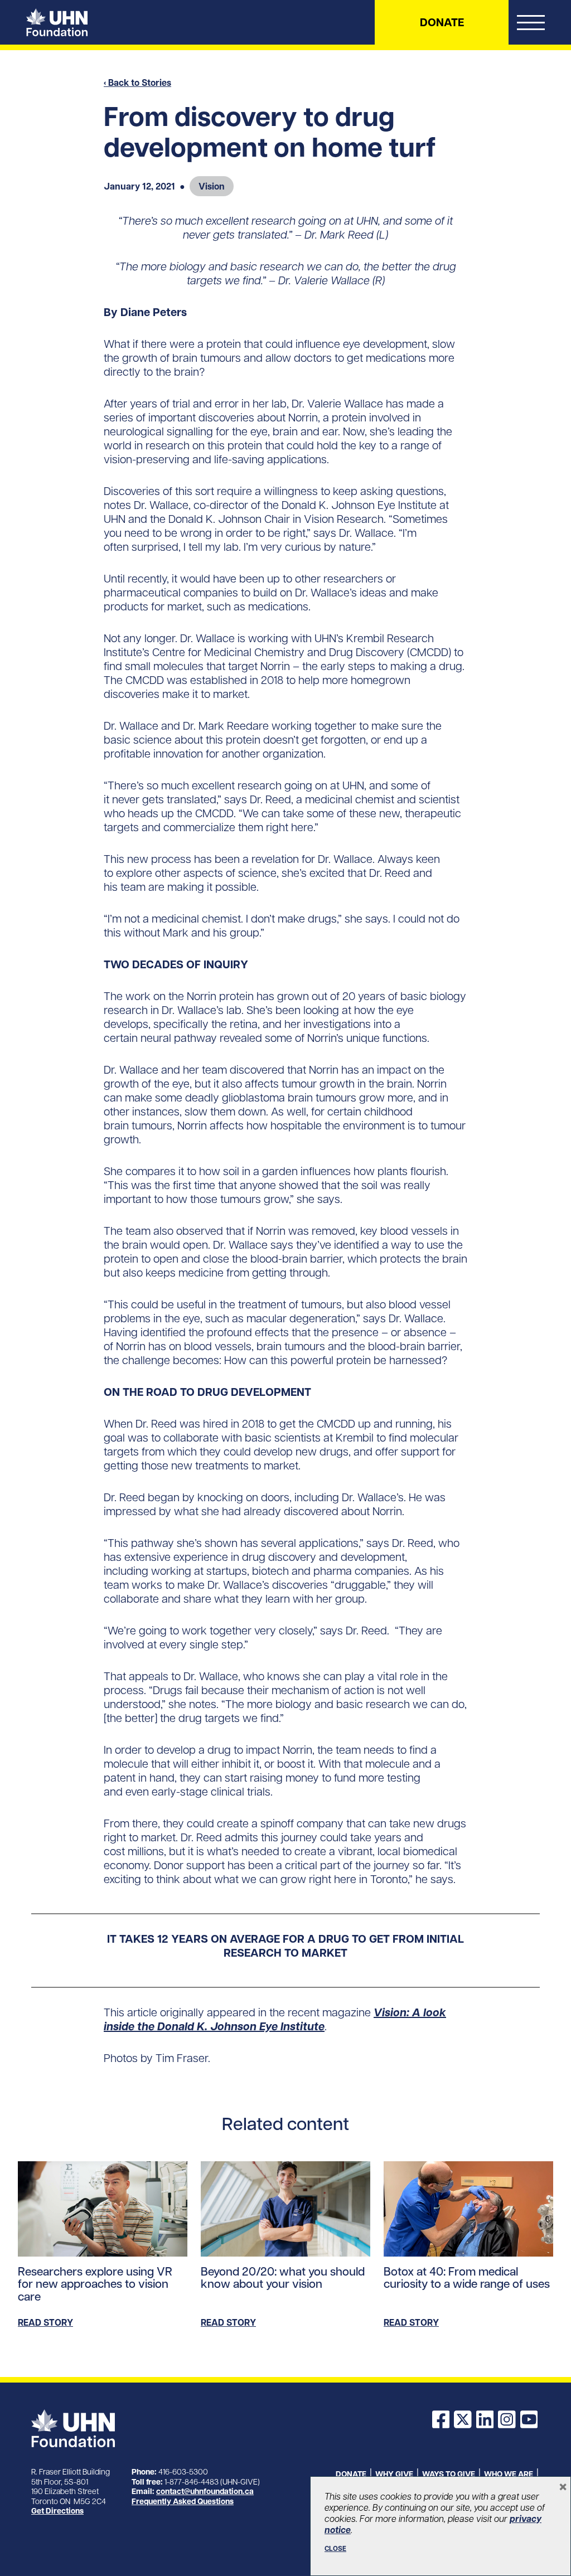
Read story (45, 2322)
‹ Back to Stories (137, 83)
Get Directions (57, 2511)
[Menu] (531, 25)
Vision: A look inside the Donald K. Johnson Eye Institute (275, 2019)
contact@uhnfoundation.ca (205, 2491)
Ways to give (449, 2474)
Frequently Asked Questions (183, 2501)
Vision (212, 186)
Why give (394, 2474)
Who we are (509, 2474)
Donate (442, 22)
